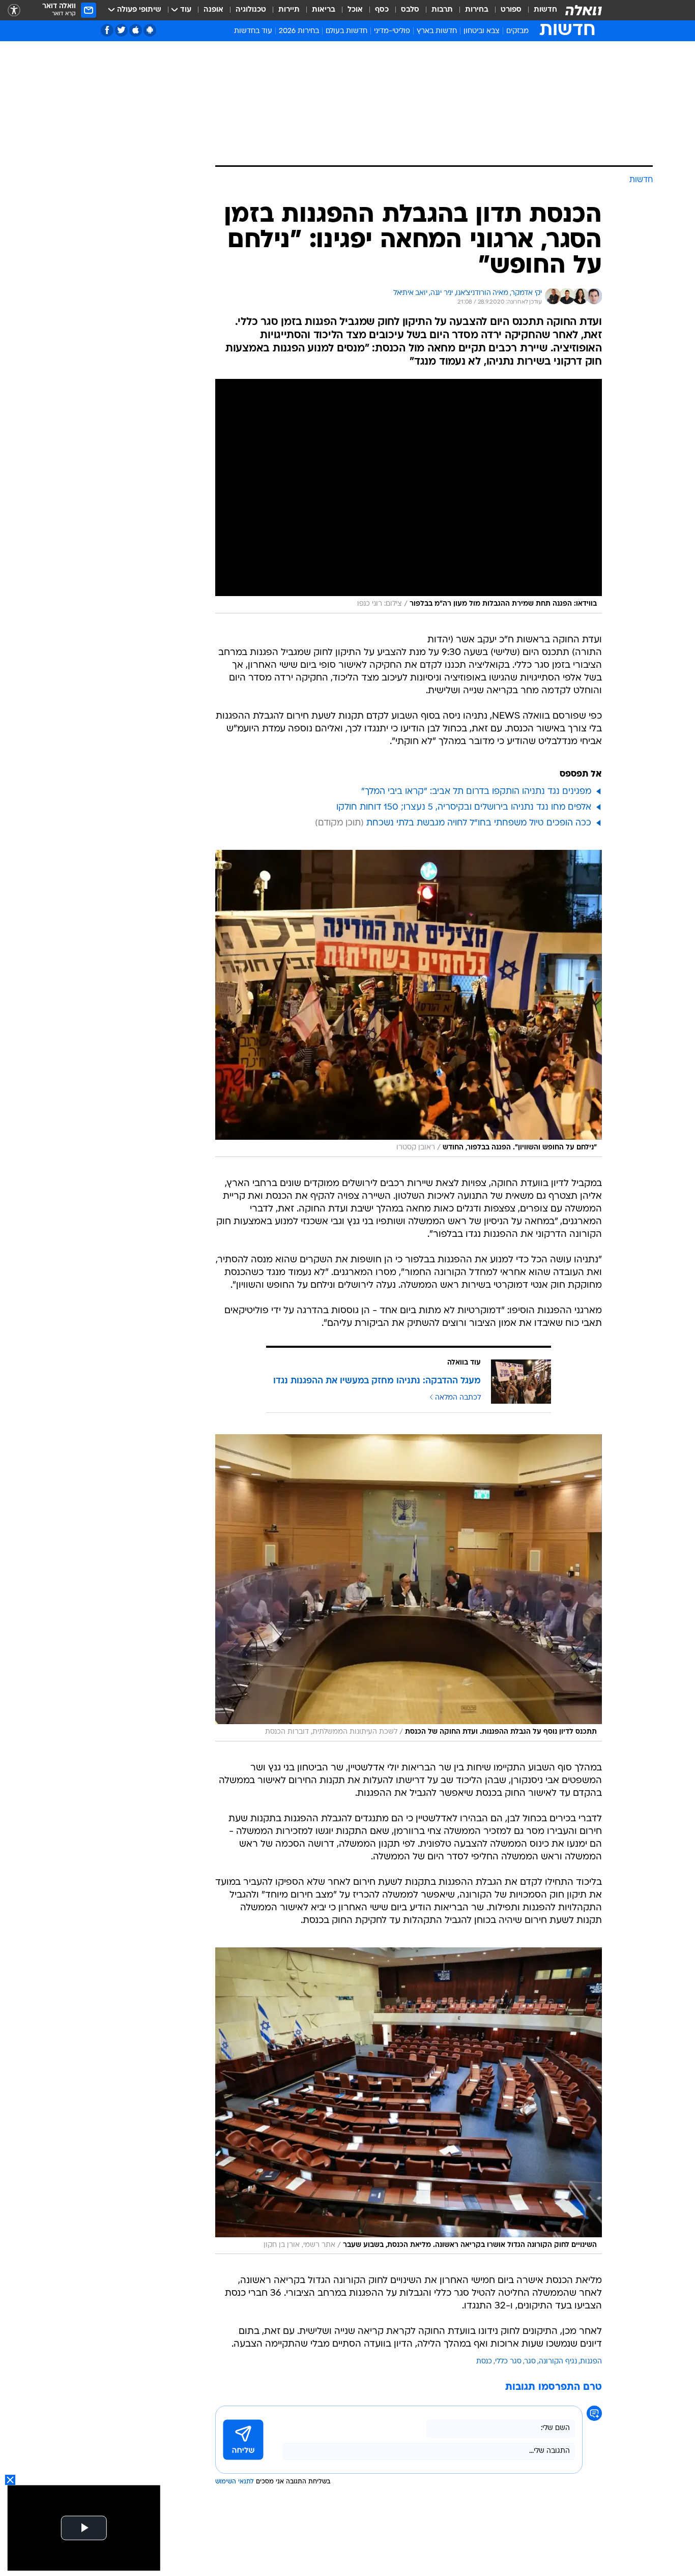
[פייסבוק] (107, 30)
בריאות (324, 10)
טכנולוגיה (251, 10)
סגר (530, 2362)
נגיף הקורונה (558, 2362)
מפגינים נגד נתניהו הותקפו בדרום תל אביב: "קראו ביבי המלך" (476, 792)
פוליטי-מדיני (392, 31)
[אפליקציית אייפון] (136, 30)
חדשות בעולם (346, 31)
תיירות (289, 10)
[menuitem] (539, 10)
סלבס (410, 10)
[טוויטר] (121, 30)
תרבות (442, 10)
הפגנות (591, 2362)
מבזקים (517, 31)
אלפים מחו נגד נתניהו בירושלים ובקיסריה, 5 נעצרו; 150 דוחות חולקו (464, 807)
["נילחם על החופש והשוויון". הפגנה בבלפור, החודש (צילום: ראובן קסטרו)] (409, 1003)
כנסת (484, 2362)
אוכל (355, 10)
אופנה (213, 10)
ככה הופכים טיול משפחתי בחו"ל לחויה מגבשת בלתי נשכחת (479, 823)
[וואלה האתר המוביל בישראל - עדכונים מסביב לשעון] (584, 10)
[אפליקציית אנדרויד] (150, 30)
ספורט (511, 10)
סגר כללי (508, 2362)
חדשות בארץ (437, 31)
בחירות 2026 (299, 31)
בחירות (477, 10)
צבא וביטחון (482, 31)
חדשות (545, 10)
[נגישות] (14, 10)
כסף (382, 10)
